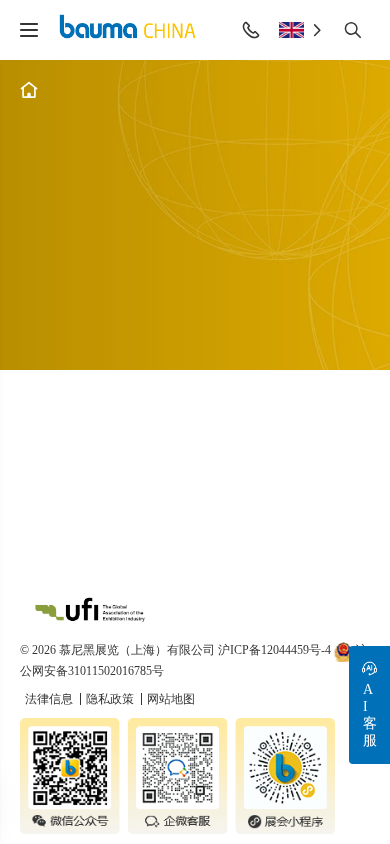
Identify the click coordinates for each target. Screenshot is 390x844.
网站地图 (171, 699)
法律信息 (50, 699)
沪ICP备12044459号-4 (274, 650)
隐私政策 (111, 699)
